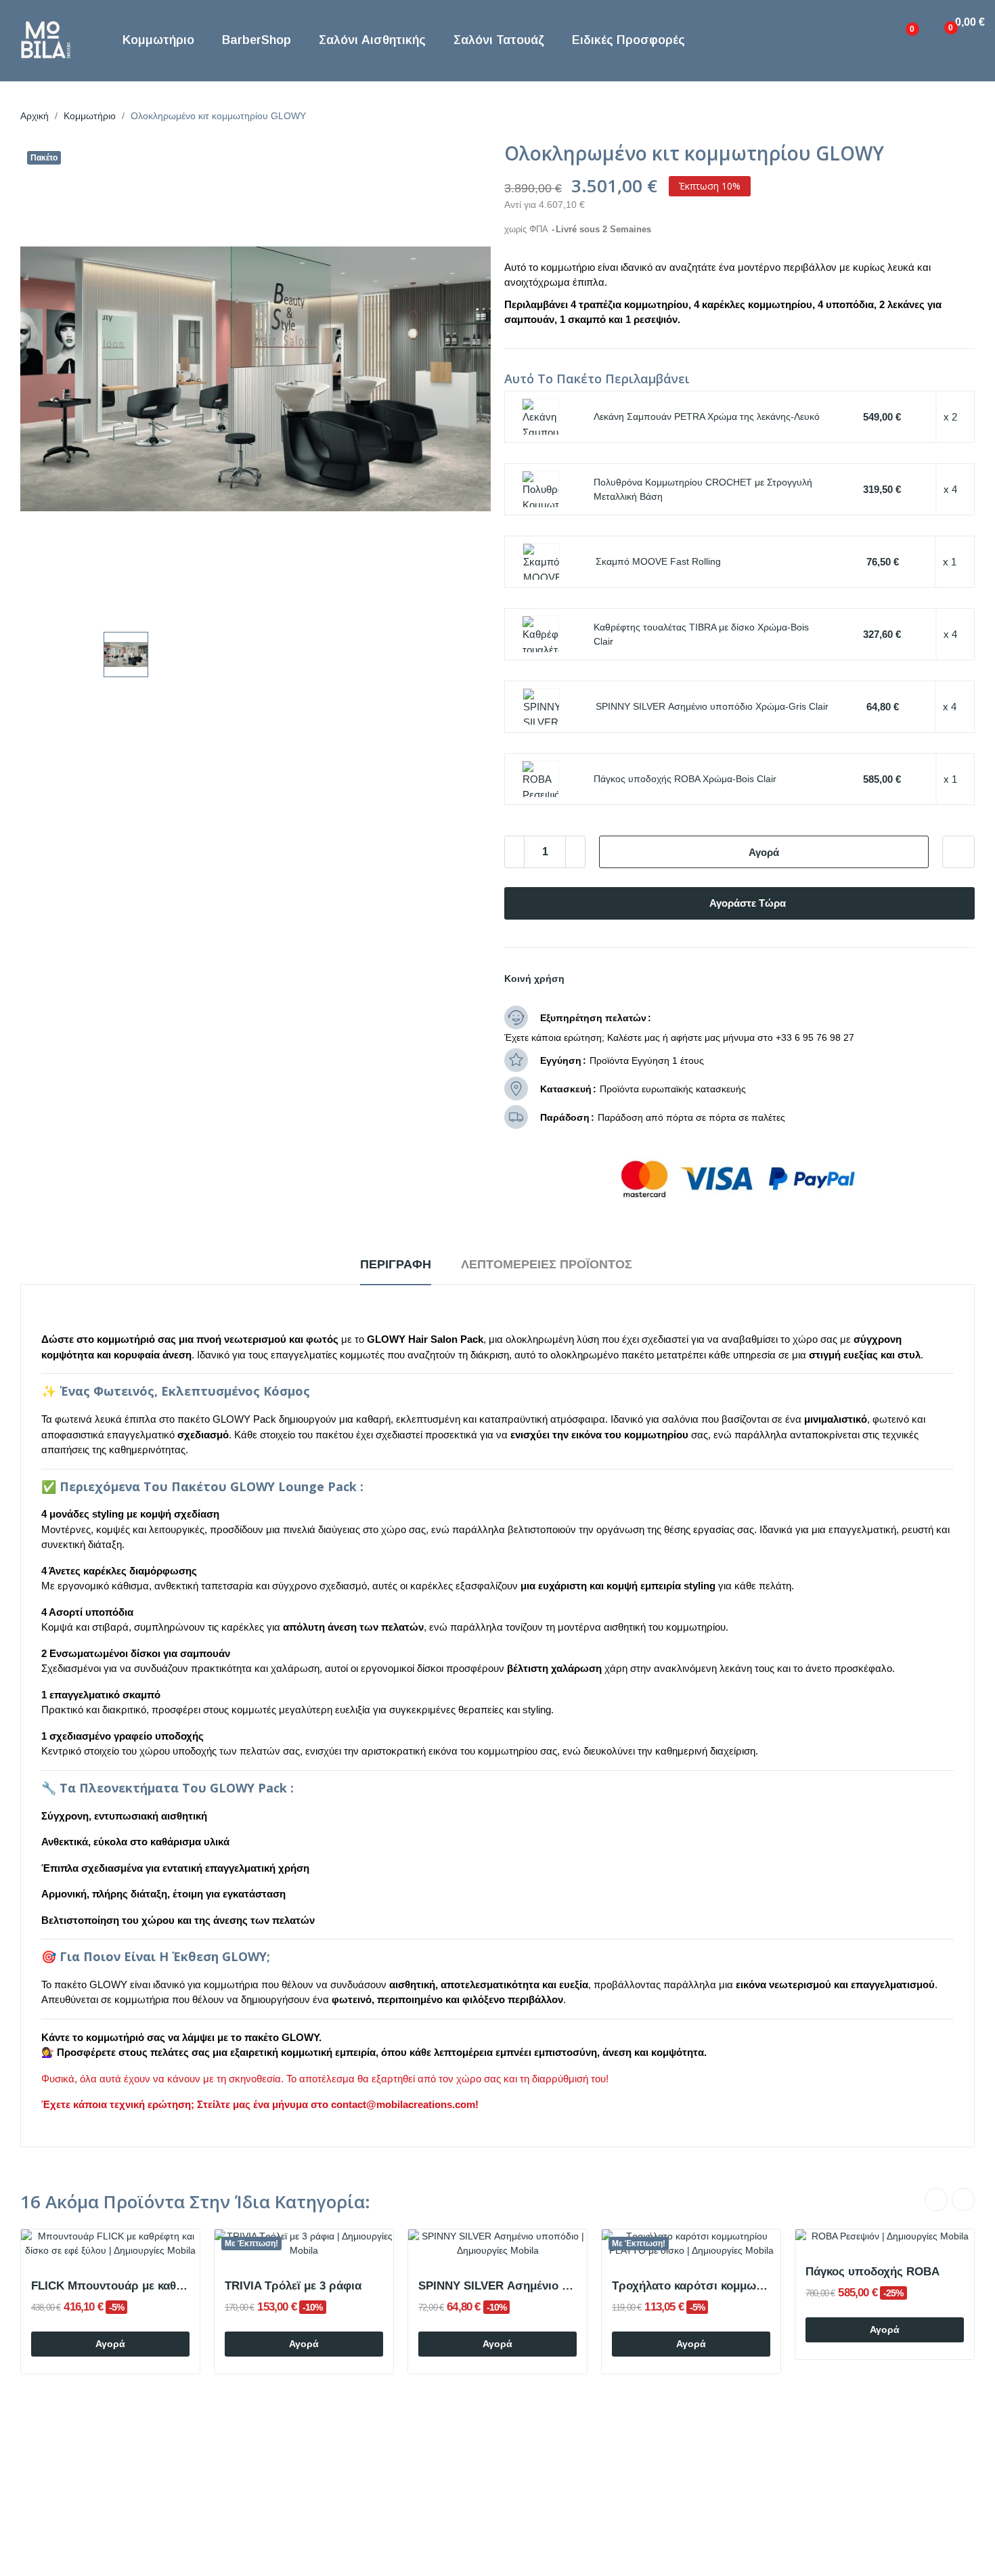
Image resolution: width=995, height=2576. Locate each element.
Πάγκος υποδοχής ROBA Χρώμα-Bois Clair (685, 779)
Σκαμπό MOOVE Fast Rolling (658, 561)
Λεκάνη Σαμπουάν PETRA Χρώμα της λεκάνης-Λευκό (707, 416)
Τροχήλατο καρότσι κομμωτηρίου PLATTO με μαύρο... (691, 2286)
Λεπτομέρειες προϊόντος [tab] (547, 1264)
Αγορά (764, 852)
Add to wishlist (958, 852)
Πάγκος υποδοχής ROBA (872, 2272)
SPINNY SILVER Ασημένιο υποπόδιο (497, 2286)
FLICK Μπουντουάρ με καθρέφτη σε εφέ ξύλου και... (110, 2286)
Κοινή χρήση (583, 979)
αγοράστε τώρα (748, 903)
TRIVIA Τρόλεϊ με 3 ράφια (293, 2286)
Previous (936, 2199)
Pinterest (629, 979)
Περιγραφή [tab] (396, 1264)
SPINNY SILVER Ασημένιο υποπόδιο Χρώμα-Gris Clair (712, 706)
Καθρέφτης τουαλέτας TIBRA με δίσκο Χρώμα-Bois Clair (701, 634)
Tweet (606, 979)
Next (963, 2199)
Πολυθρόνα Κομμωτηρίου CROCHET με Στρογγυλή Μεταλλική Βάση (703, 489)
